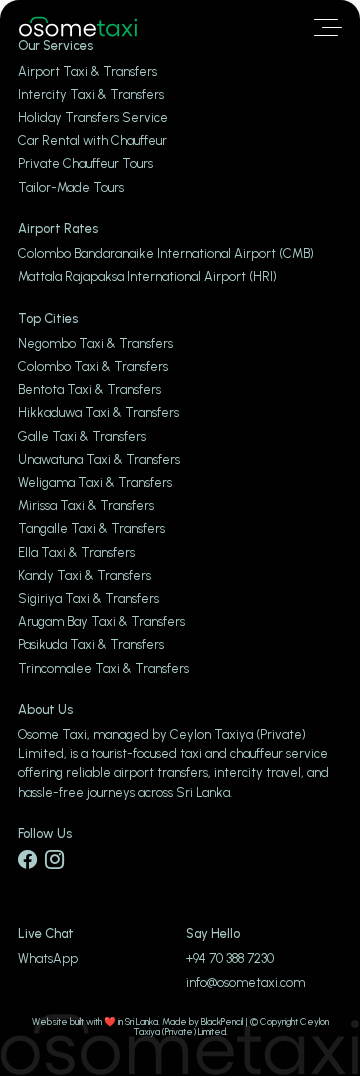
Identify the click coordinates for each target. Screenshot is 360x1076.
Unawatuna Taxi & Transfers (99, 459)
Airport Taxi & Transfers (87, 71)
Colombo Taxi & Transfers (93, 366)
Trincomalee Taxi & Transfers (103, 668)
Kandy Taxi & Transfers (84, 575)
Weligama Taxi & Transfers (95, 482)
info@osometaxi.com (245, 982)
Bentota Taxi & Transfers (89, 389)
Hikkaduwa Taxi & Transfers (98, 412)
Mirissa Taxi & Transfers (86, 505)
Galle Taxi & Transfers (82, 436)
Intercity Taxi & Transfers (91, 94)
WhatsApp (48, 958)
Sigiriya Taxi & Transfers (88, 598)
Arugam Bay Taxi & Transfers (101, 621)
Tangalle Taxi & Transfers (91, 528)
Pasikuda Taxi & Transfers (91, 644)
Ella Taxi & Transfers (76, 552)
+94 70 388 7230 (230, 958)
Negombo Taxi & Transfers (95, 343)
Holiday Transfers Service (93, 117)
